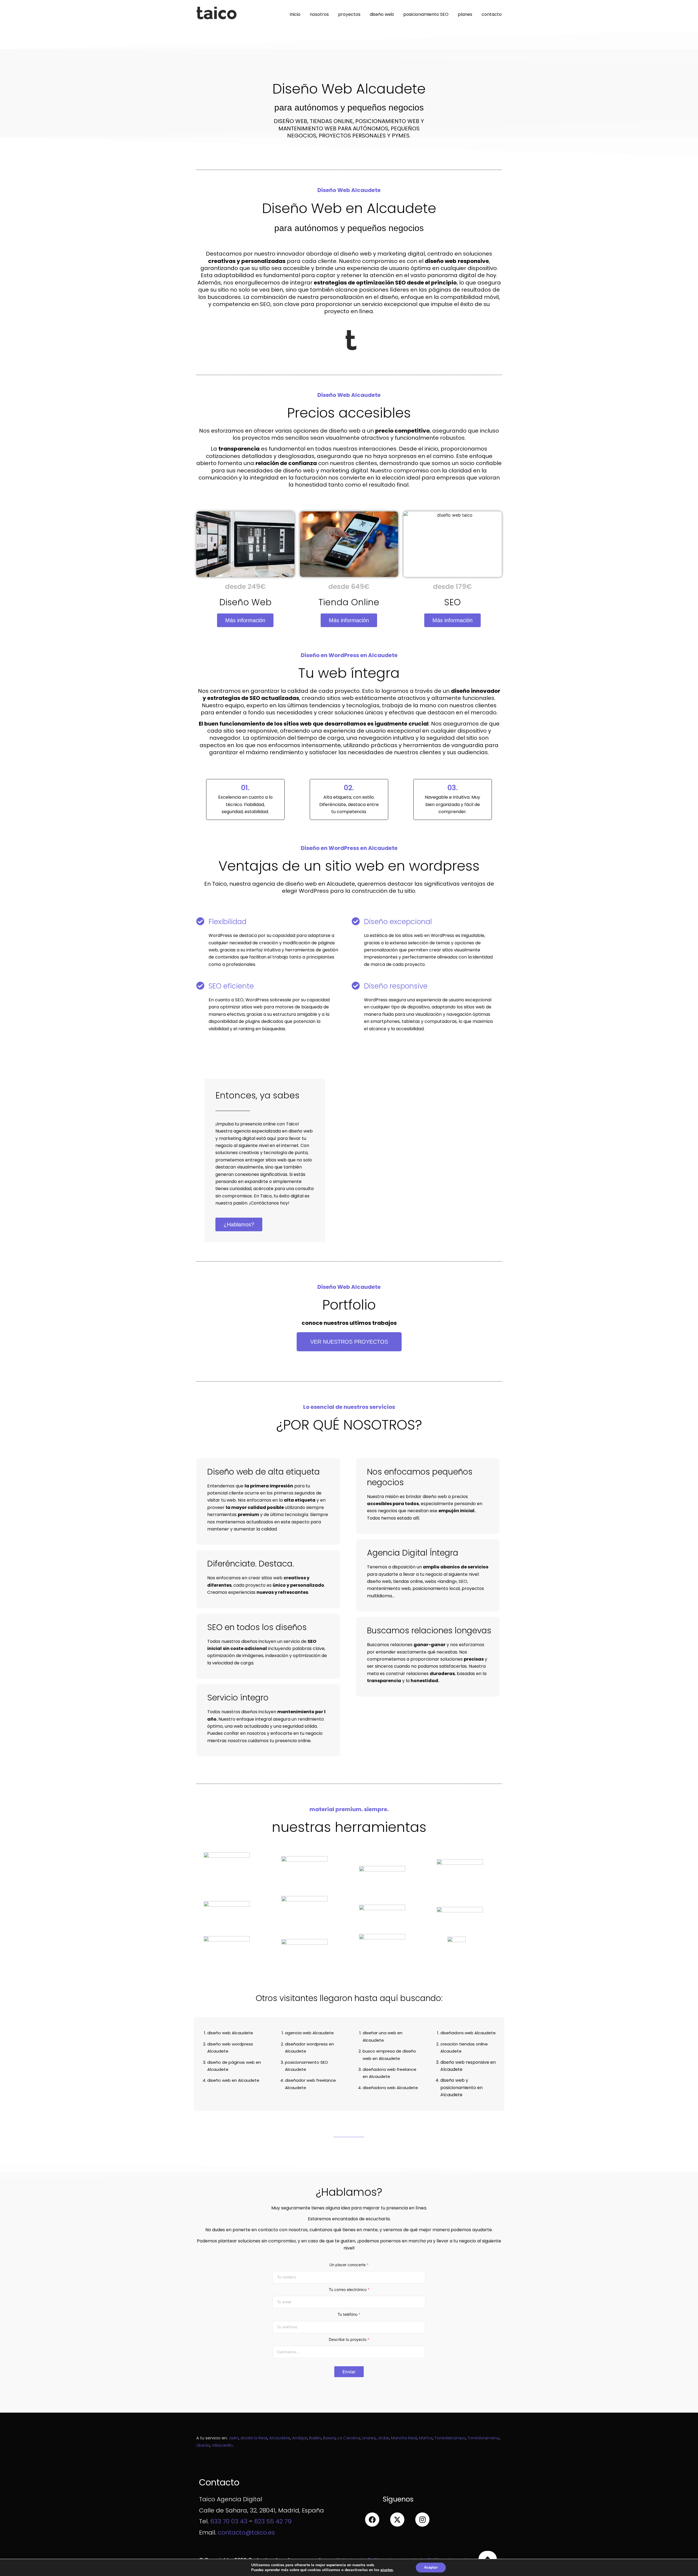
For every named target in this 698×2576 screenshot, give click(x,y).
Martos (426, 2438)
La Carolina (349, 2438)
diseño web (382, 14)
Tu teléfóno (349, 2314)
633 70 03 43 (229, 2521)
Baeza (329, 2438)
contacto (492, 14)
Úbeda (203, 2445)
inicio (295, 14)
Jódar (383, 2438)
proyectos (349, 14)
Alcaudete (280, 2438)
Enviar (349, 2372)
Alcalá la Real (254, 2438)
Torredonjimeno (483, 2438)
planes (465, 14)
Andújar (300, 2438)
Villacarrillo (222, 2445)
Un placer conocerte (349, 2265)
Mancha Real (404, 2438)
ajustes (387, 2570)
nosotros (319, 14)
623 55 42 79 (273, 2521)
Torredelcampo (450, 2438)
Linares (369, 2438)
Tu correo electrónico (349, 2289)
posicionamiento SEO (426, 14)
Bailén (315, 2438)
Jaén (234, 2438)
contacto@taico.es (246, 2532)
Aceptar (431, 2567)
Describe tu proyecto (349, 2339)
